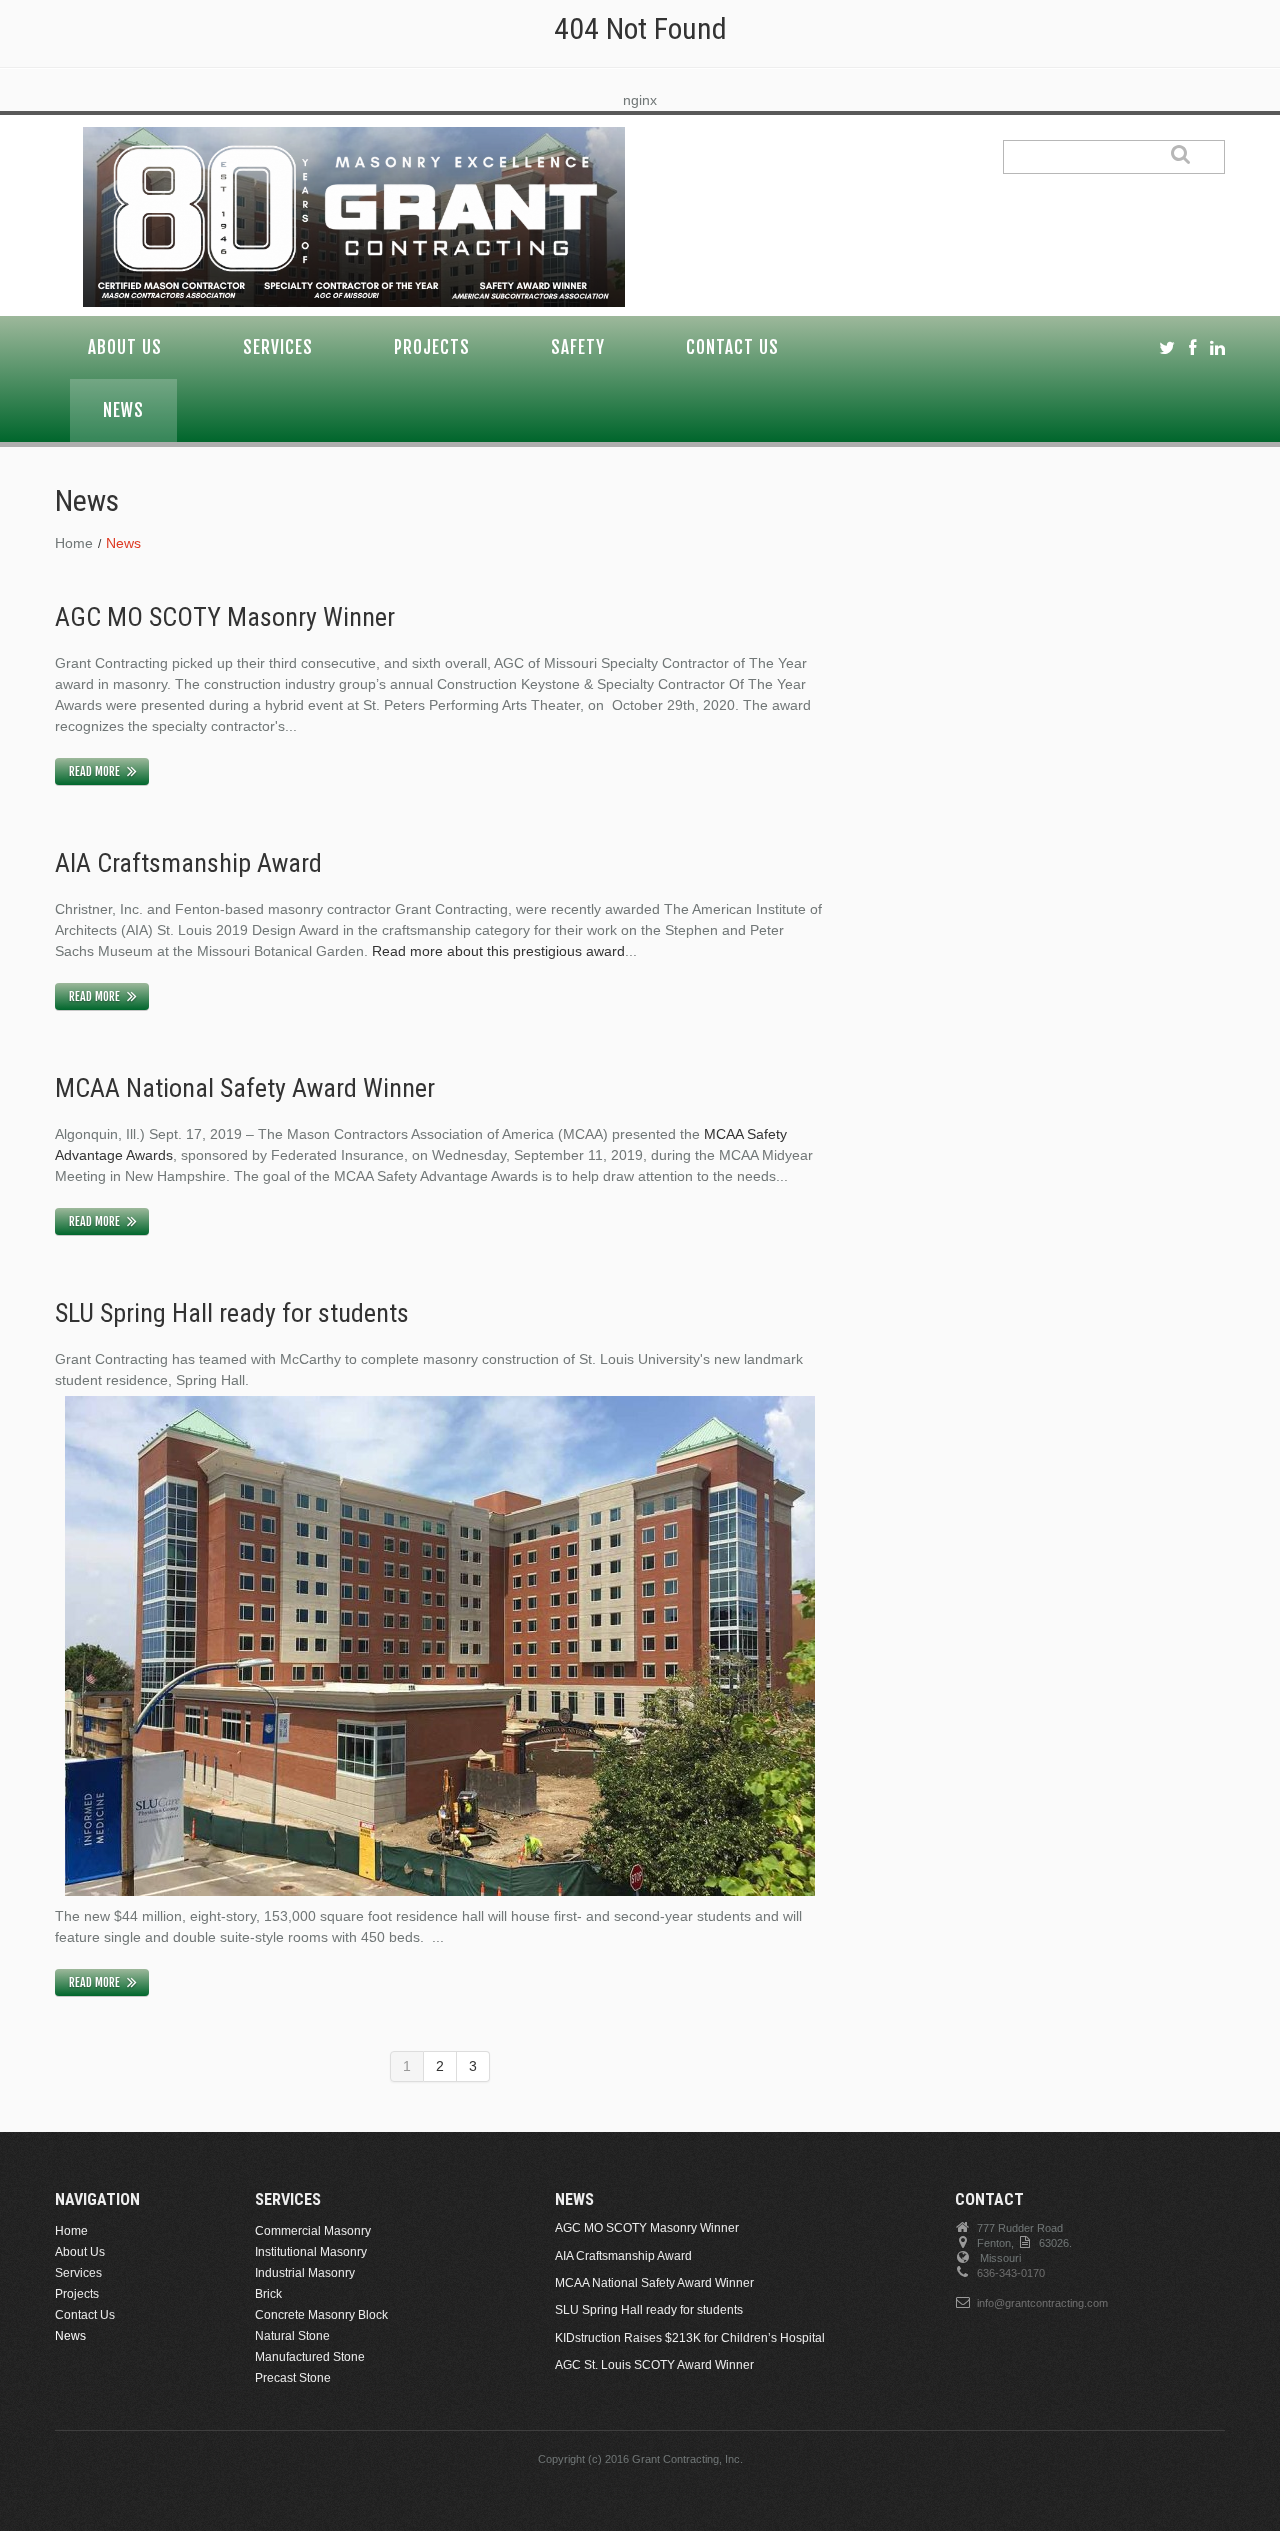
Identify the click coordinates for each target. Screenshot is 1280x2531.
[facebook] (1192, 348)
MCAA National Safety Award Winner (245, 1088)
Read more (94, 771)
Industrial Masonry (305, 2273)
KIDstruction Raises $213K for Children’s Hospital (690, 2338)
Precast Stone (293, 2378)
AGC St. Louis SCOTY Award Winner (654, 2365)
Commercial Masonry (313, 2231)
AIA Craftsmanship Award (188, 863)
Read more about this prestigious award (498, 951)
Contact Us (732, 347)
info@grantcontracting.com (1042, 2303)
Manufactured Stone (310, 2357)
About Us (125, 347)
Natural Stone (292, 2336)
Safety (578, 347)
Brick (268, 2294)
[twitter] (1167, 348)
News (123, 410)
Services (278, 347)
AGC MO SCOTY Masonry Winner (225, 617)
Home (74, 543)
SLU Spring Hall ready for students (232, 1313)
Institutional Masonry (311, 2252)
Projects (432, 347)
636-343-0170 (1011, 2273)
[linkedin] (1217, 348)
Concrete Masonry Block (321, 2315)
